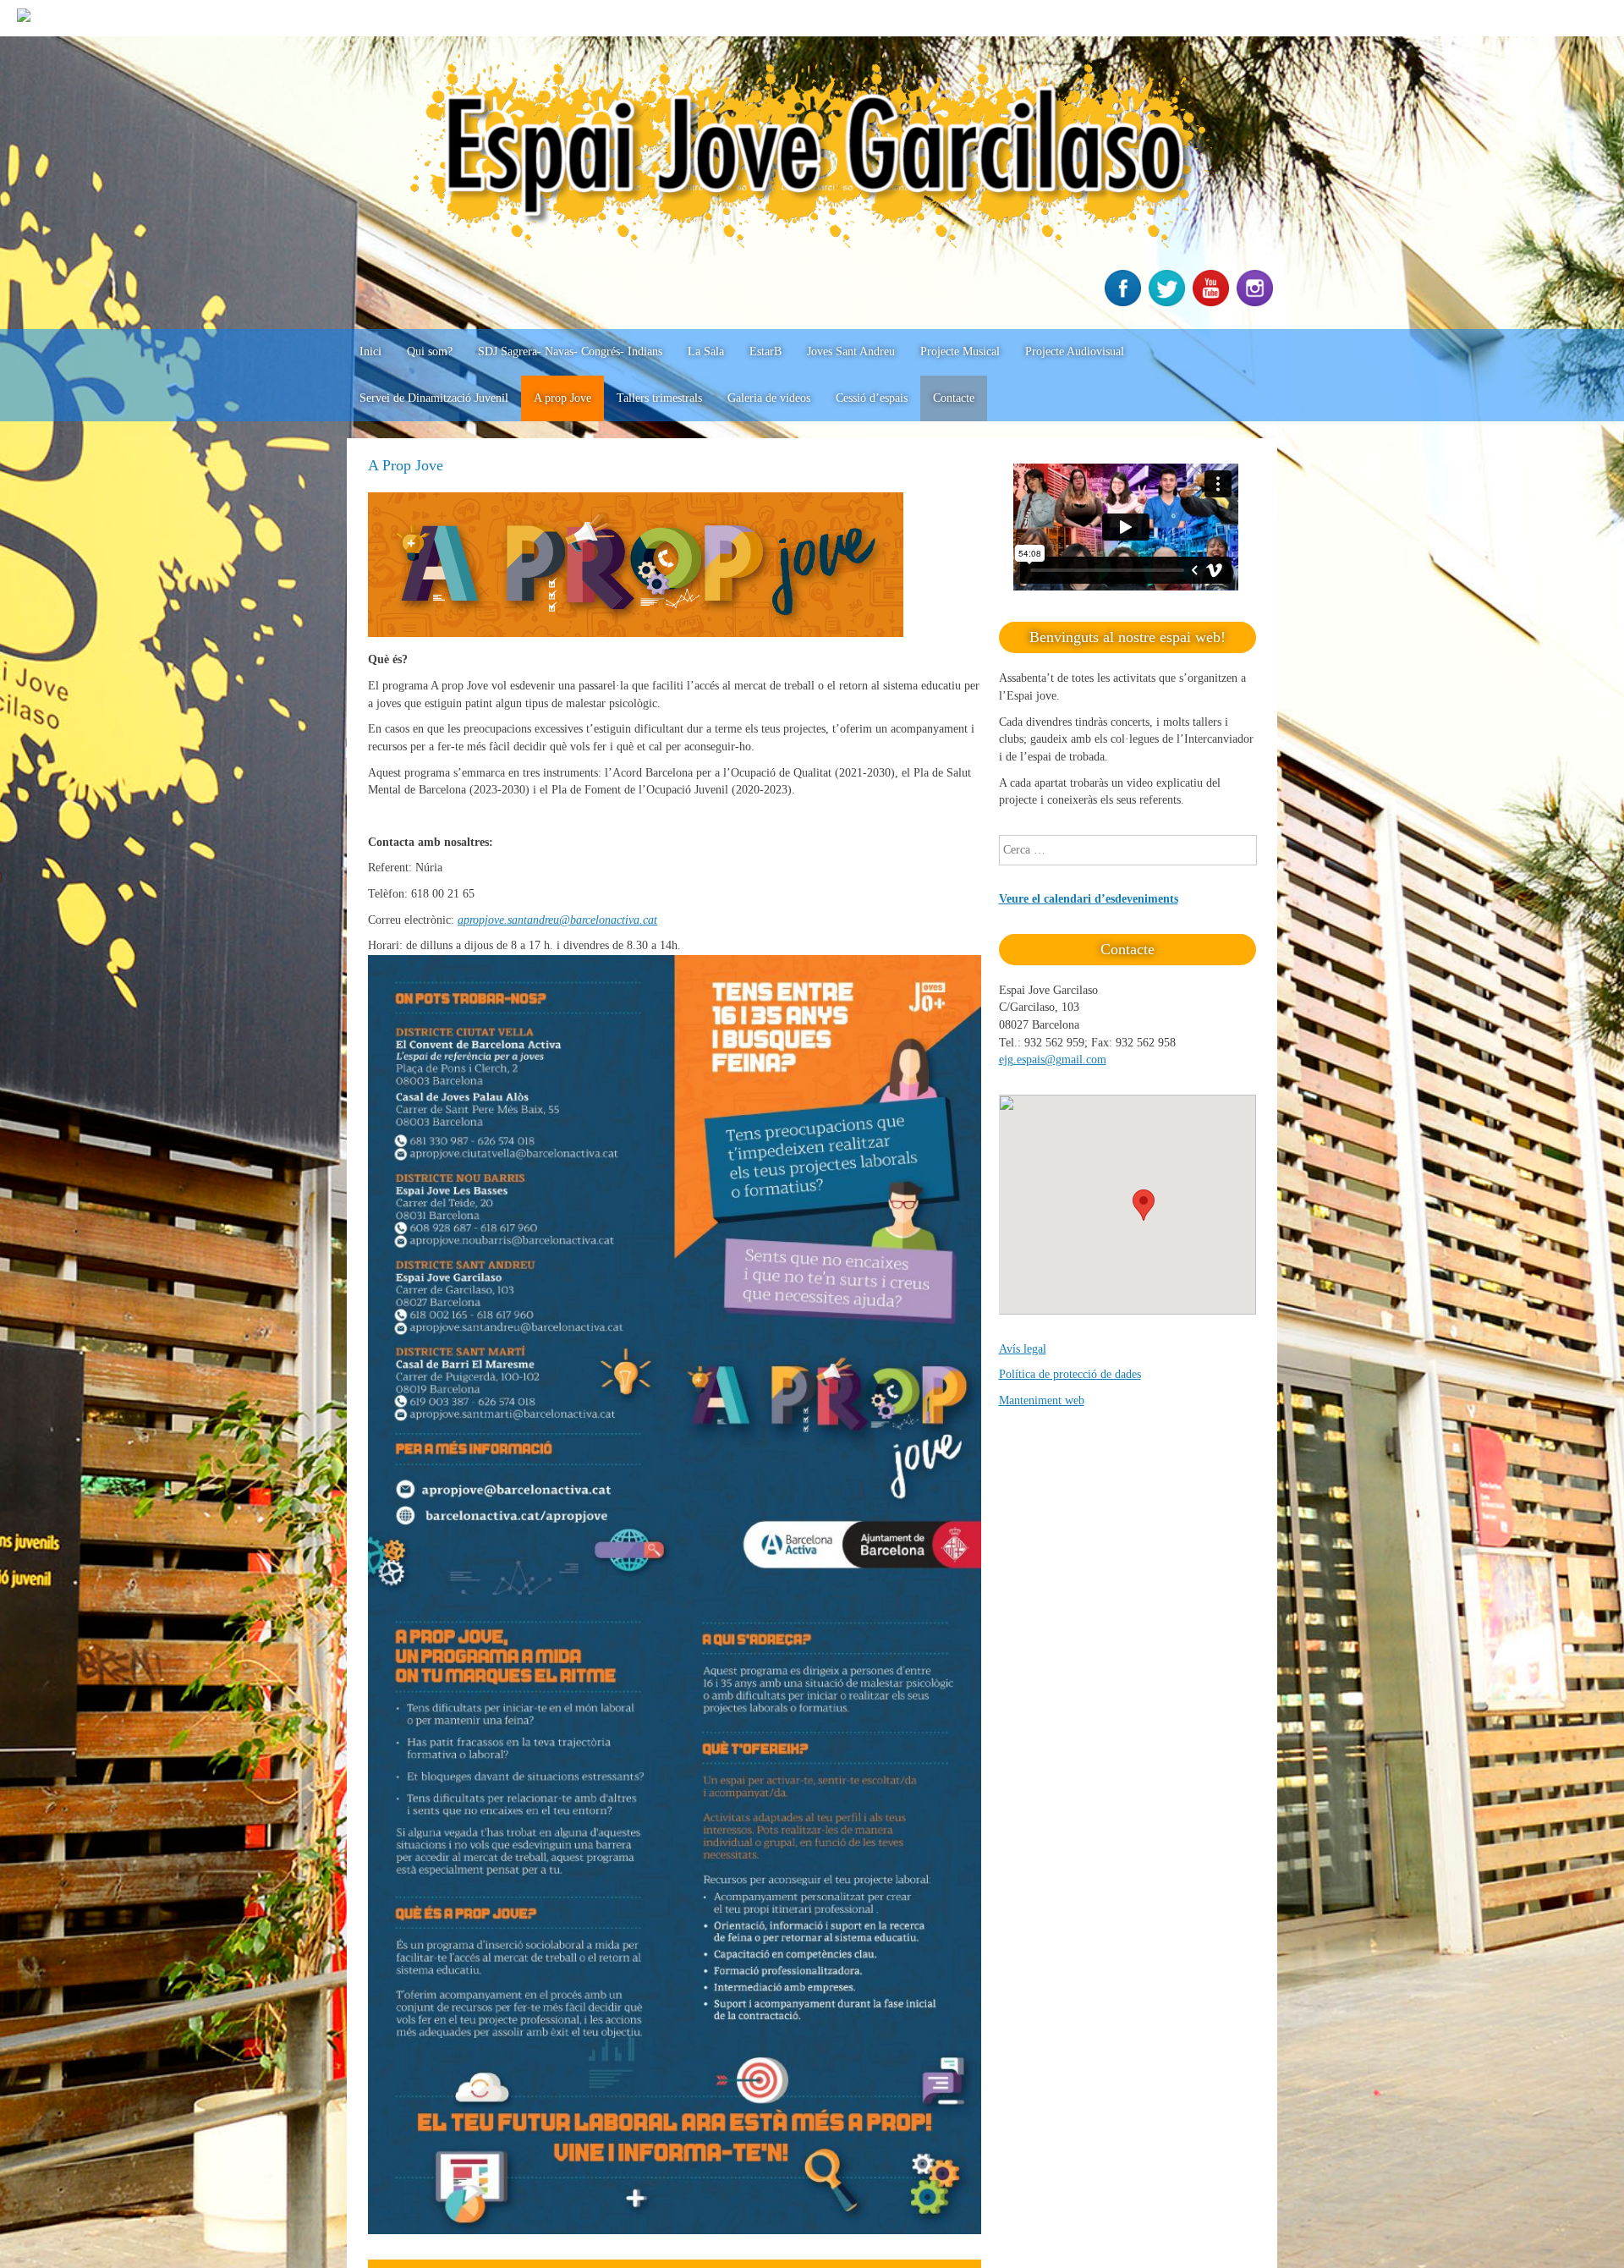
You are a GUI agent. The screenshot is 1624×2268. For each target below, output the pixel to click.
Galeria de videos (769, 398)
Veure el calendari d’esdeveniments (1089, 899)
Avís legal (1023, 1349)
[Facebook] (1125, 302)
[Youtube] (1213, 302)
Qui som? (430, 351)
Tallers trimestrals (659, 398)
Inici (370, 351)
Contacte (954, 398)
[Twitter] (1169, 302)
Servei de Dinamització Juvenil (434, 398)
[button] (1144, 1205)
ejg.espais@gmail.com (1053, 1060)
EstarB (765, 351)
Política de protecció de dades (1070, 1374)
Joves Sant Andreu (851, 351)
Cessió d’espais (872, 398)
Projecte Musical (960, 351)
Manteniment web (1042, 1400)
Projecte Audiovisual (1075, 351)
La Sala (706, 351)
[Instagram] (1257, 302)
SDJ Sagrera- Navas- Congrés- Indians (570, 351)
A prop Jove (562, 398)
